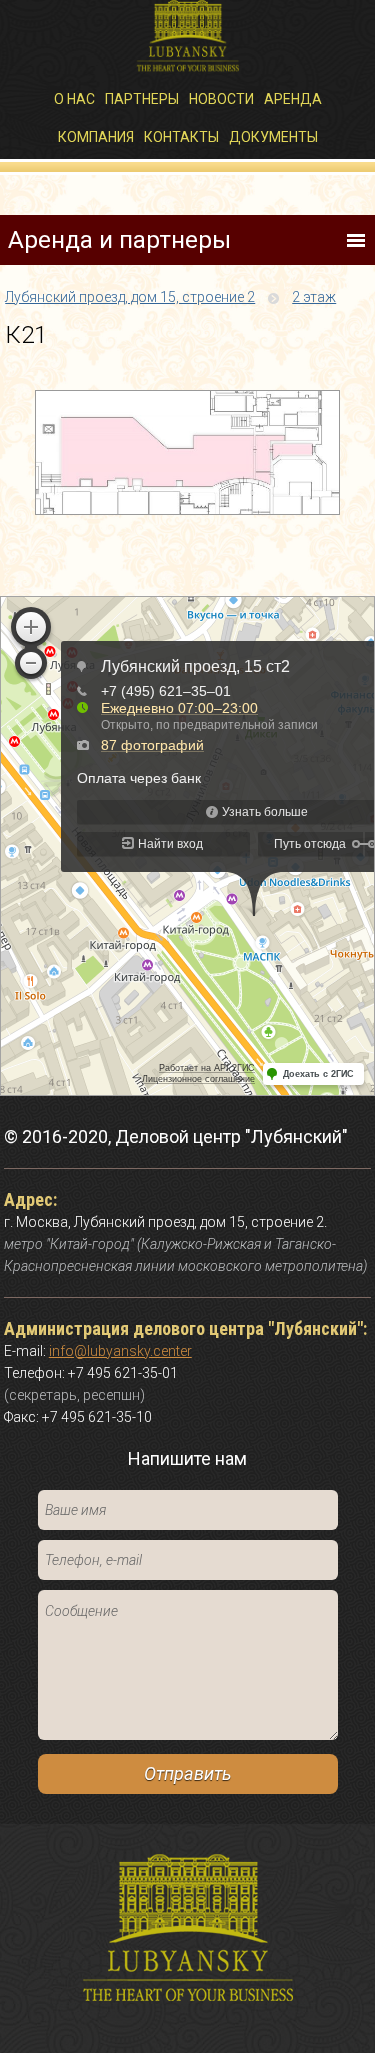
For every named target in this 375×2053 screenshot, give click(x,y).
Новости (221, 99)
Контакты (181, 137)
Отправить (187, 1773)
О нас (74, 99)
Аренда (293, 99)
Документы (273, 137)
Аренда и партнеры (119, 240)
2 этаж (314, 297)
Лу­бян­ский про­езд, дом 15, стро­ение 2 (130, 297)
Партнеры (142, 99)
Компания (96, 137)
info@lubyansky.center (120, 1351)
